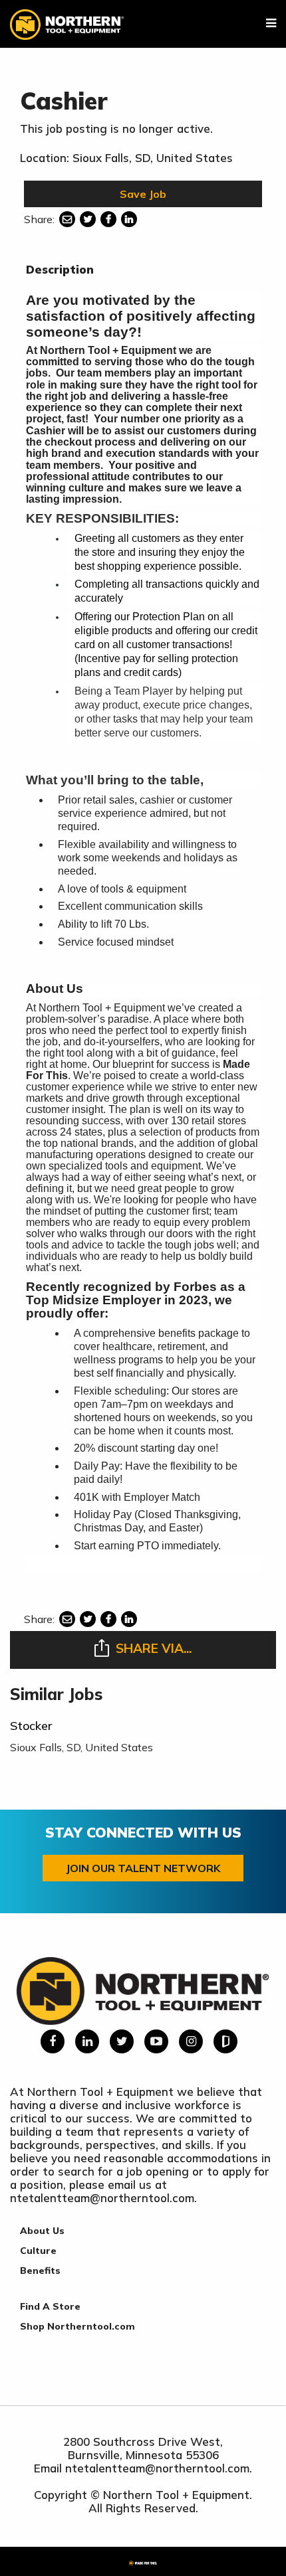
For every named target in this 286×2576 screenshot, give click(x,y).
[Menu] (271, 23)
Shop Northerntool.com (77, 2326)
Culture (38, 2251)
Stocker (31, 1726)
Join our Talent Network (143, 1868)
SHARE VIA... (154, 1648)
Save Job (143, 194)
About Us (42, 2231)
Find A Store (50, 2306)
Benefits (40, 2271)
